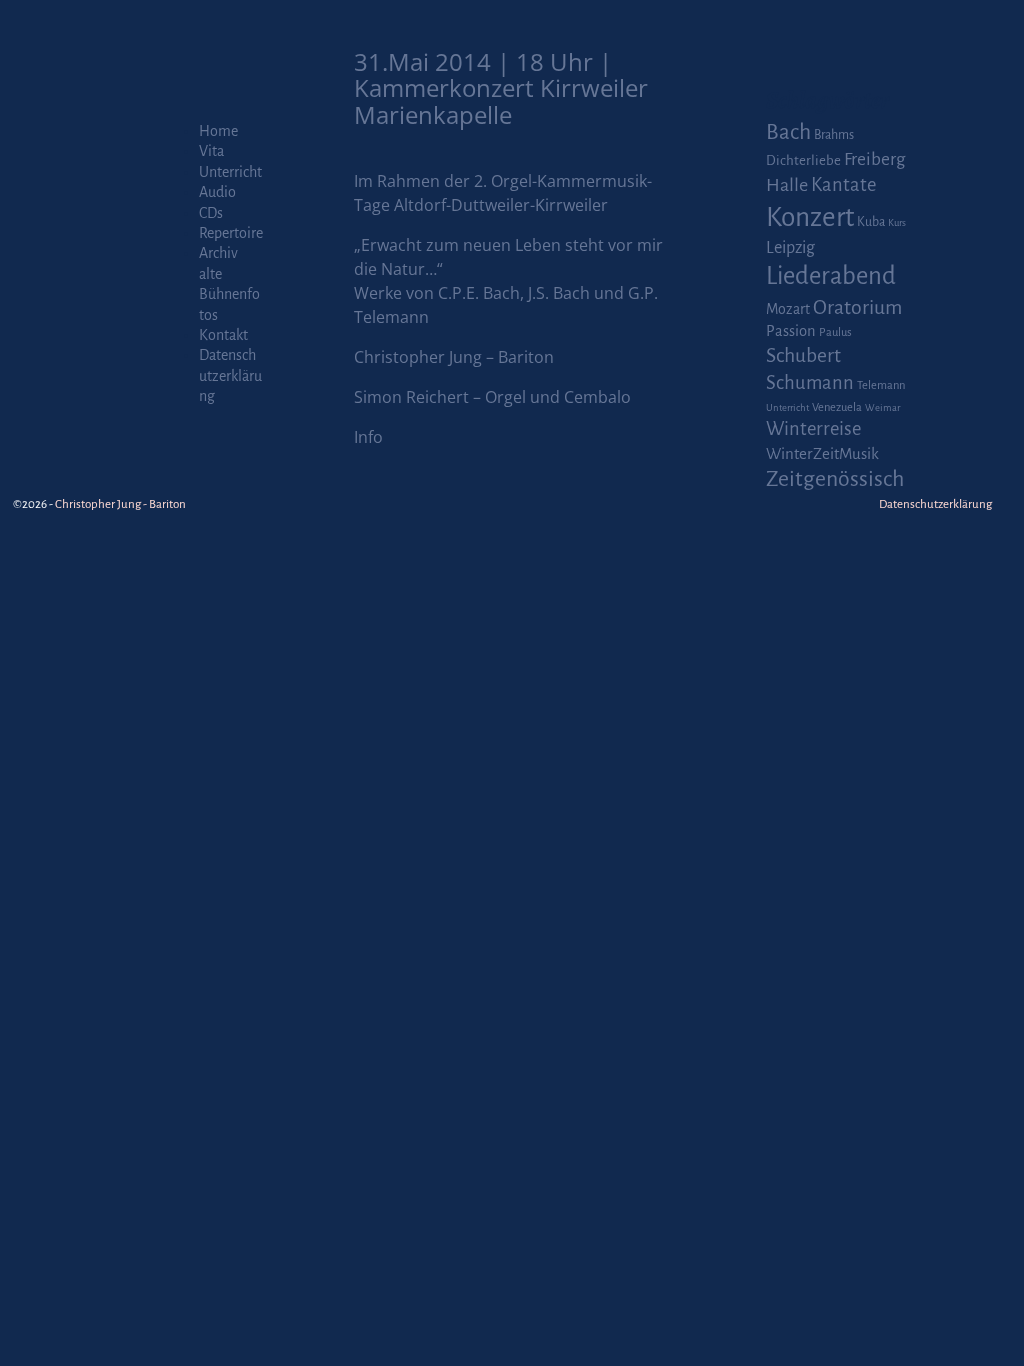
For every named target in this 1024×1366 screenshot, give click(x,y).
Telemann (881, 385)
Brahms (834, 135)
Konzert (810, 217)
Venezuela (837, 407)
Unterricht (230, 172)
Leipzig (790, 247)
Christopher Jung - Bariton (120, 504)
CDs (211, 213)
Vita (211, 151)
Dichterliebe (803, 160)
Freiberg (874, 159)
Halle (787, 185)
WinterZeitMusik (822, 453)
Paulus (835, 332)
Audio (217, 192)
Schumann (810, 383)
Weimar (882, 407)
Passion (791, 331)
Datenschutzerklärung (230, 375)
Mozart (788, 309)
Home (218, 131)
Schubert (803, 355)
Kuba (871, 222)
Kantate (843, 185)
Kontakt (223, 335)
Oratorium (857, 307)
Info (368, 437)
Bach (788, 132)
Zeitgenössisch (835, 479)
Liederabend (831, 276)
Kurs (897, 222)
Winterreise (813, 429)
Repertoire (231, 233)
